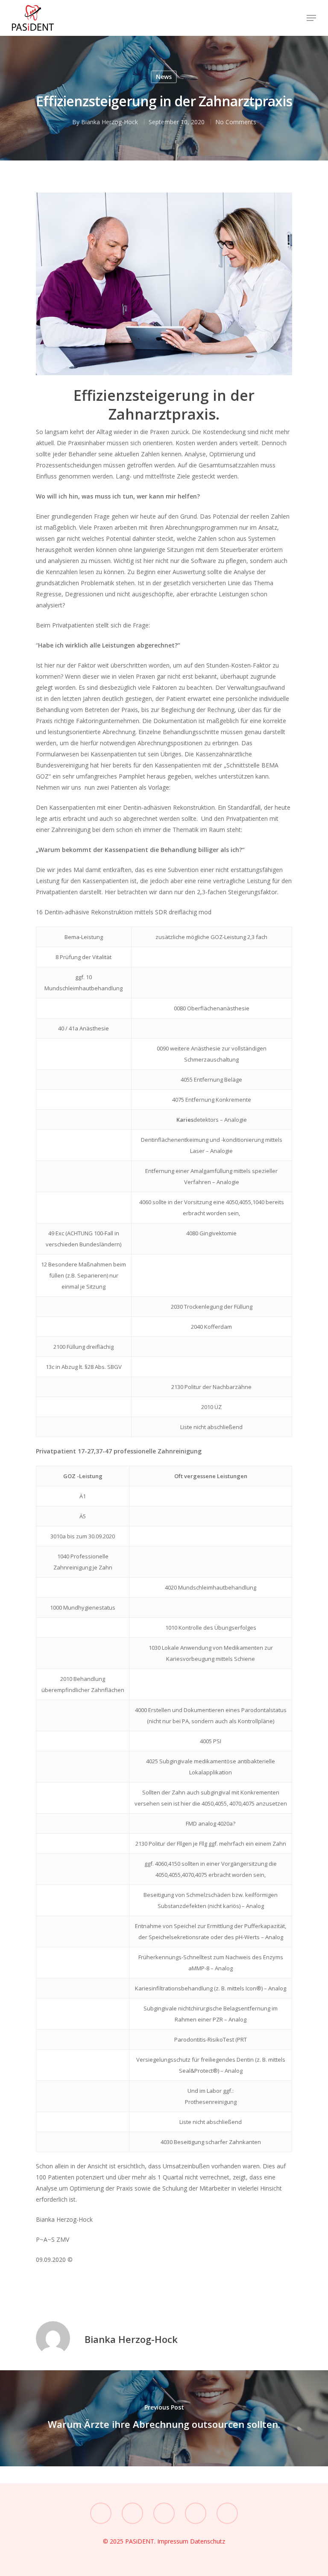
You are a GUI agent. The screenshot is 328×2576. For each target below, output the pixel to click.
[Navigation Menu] (311, 18)
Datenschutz (208, 2541)
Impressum (174, 2541)
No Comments (236, 122)
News (164, 77)
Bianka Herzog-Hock (110, 122)
